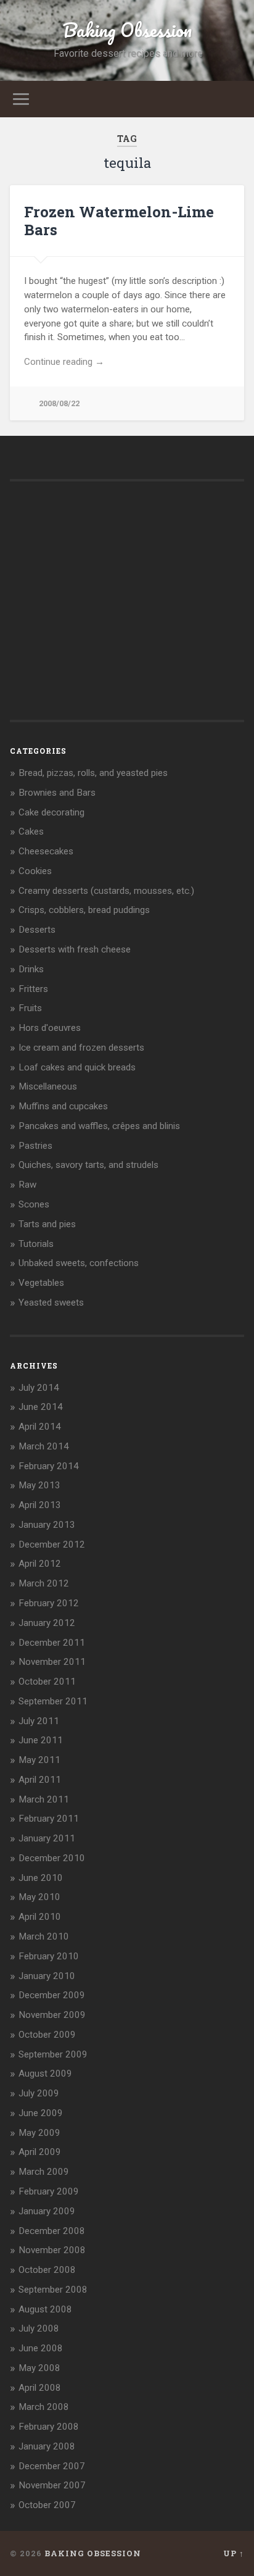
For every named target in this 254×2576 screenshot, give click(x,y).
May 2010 (39, 1897)
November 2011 (52, 1662)
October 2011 (47, 1682)
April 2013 (40, 1505)
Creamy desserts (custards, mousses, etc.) (106, 891)
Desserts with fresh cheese (75, 949)
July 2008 (39, 2328)
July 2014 (39, 1388)
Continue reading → (64, 362)
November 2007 (52, 2485)
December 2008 (52, 2231)
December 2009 (52, 1995)
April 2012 (40, 1564)
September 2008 (53, 2290)
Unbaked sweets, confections (79, 1263)
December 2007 (52, 2466)
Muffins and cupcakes (63, 1106)
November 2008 (52, 2250)
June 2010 (41, 1878)
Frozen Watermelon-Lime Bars (119, 221)
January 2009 (47, 2211)
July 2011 (39, 1721)
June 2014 (41, 1407)
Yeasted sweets (51, 1303)
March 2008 (44, 2407)
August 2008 (45, 2309)
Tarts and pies (47, 1224)
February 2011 (49, 1819)
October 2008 (47, 2270)
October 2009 (47, 2035)
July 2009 (39, 2093)
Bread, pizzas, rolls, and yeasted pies (93, 773)
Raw (27, 1185)
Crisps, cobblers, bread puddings (84, 910)
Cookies (35, 871)
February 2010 (49, 1956)
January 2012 (47, 1623)
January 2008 (47, 2446)
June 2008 (41, 2348)
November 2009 (52, 2015)
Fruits (30, 1008)
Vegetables (41, 1283)
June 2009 (41, 2113)
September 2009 (53, 2054)
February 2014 (49, 1466)
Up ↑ (234, 2553)
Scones (34, 1204)
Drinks (31, 969)
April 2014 (40, 1427)
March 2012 (44, 1583)
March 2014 (44, 1446)
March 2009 (44, 2172)
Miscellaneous (48, 1086)
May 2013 (39, 1485)
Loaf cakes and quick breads (77, 1067)
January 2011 (47, 1838)
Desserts (37, 930)
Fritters (33, 989)
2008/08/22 (59, 403)
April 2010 (40, 1917)
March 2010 (44, 1936)
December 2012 (52, 1544)
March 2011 (44, 1799)
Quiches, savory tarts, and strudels (88, 1165)
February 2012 (49, 1603)
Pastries (35, 1146)
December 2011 (52, 1643)
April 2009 (40, 2152)
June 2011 (41, 1740)
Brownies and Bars (57, 793)
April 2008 (40, 2388)
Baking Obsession (127, 30)
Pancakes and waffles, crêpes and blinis (99, 1126)
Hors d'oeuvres (50, 1028)
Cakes (31, 832)
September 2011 (53, 1701)
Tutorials (36, 1244)
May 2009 (39, 2133)
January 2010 (47, 1976)
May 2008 (39, 2368)
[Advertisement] (102, 614)
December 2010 (52, 1858)
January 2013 (47, 1525)
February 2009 (49, 2191)
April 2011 (40, 1780)
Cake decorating (51, 812)
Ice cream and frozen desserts (81, 1048)
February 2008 (49, 2427)
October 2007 (47, 2505)
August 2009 (45, 2074)
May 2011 (39, 1760)
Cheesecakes (46, 851)
